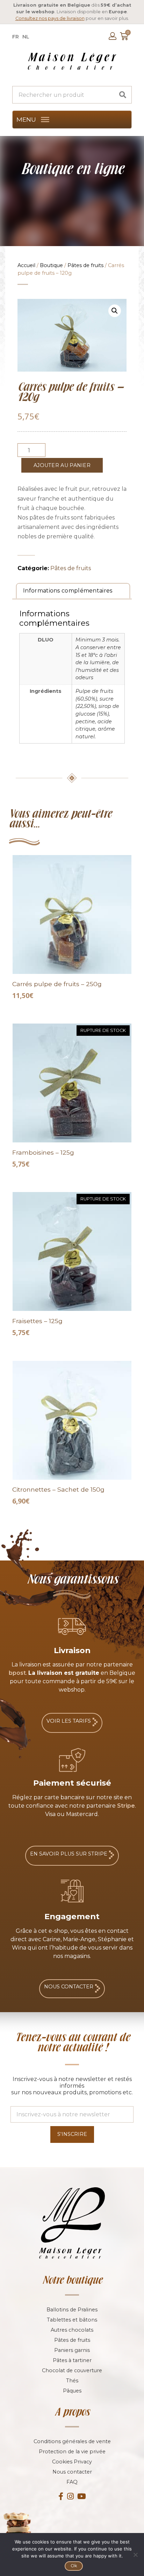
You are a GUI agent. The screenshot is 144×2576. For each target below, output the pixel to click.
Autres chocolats (72, 2330)
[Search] (123, 95)
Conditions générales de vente (72, 2441)
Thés (72, 2381)
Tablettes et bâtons (72, 2320)
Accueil (26, 265)
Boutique (51, 265)
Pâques (72, 2391)
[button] (26, 120)
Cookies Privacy (72, 2462)
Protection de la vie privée (72, 2452)
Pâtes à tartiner (72, 2360)
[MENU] (45, 120)
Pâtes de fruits (85, 265)
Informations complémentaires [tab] (68, 591)
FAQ (72, 2482)
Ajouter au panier (62, 465)
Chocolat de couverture (72, 2370)
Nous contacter (72, 2472)
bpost (17, 1673)
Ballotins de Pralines (72, 2310)
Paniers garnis (72, 2350)
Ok (74, 2566)
